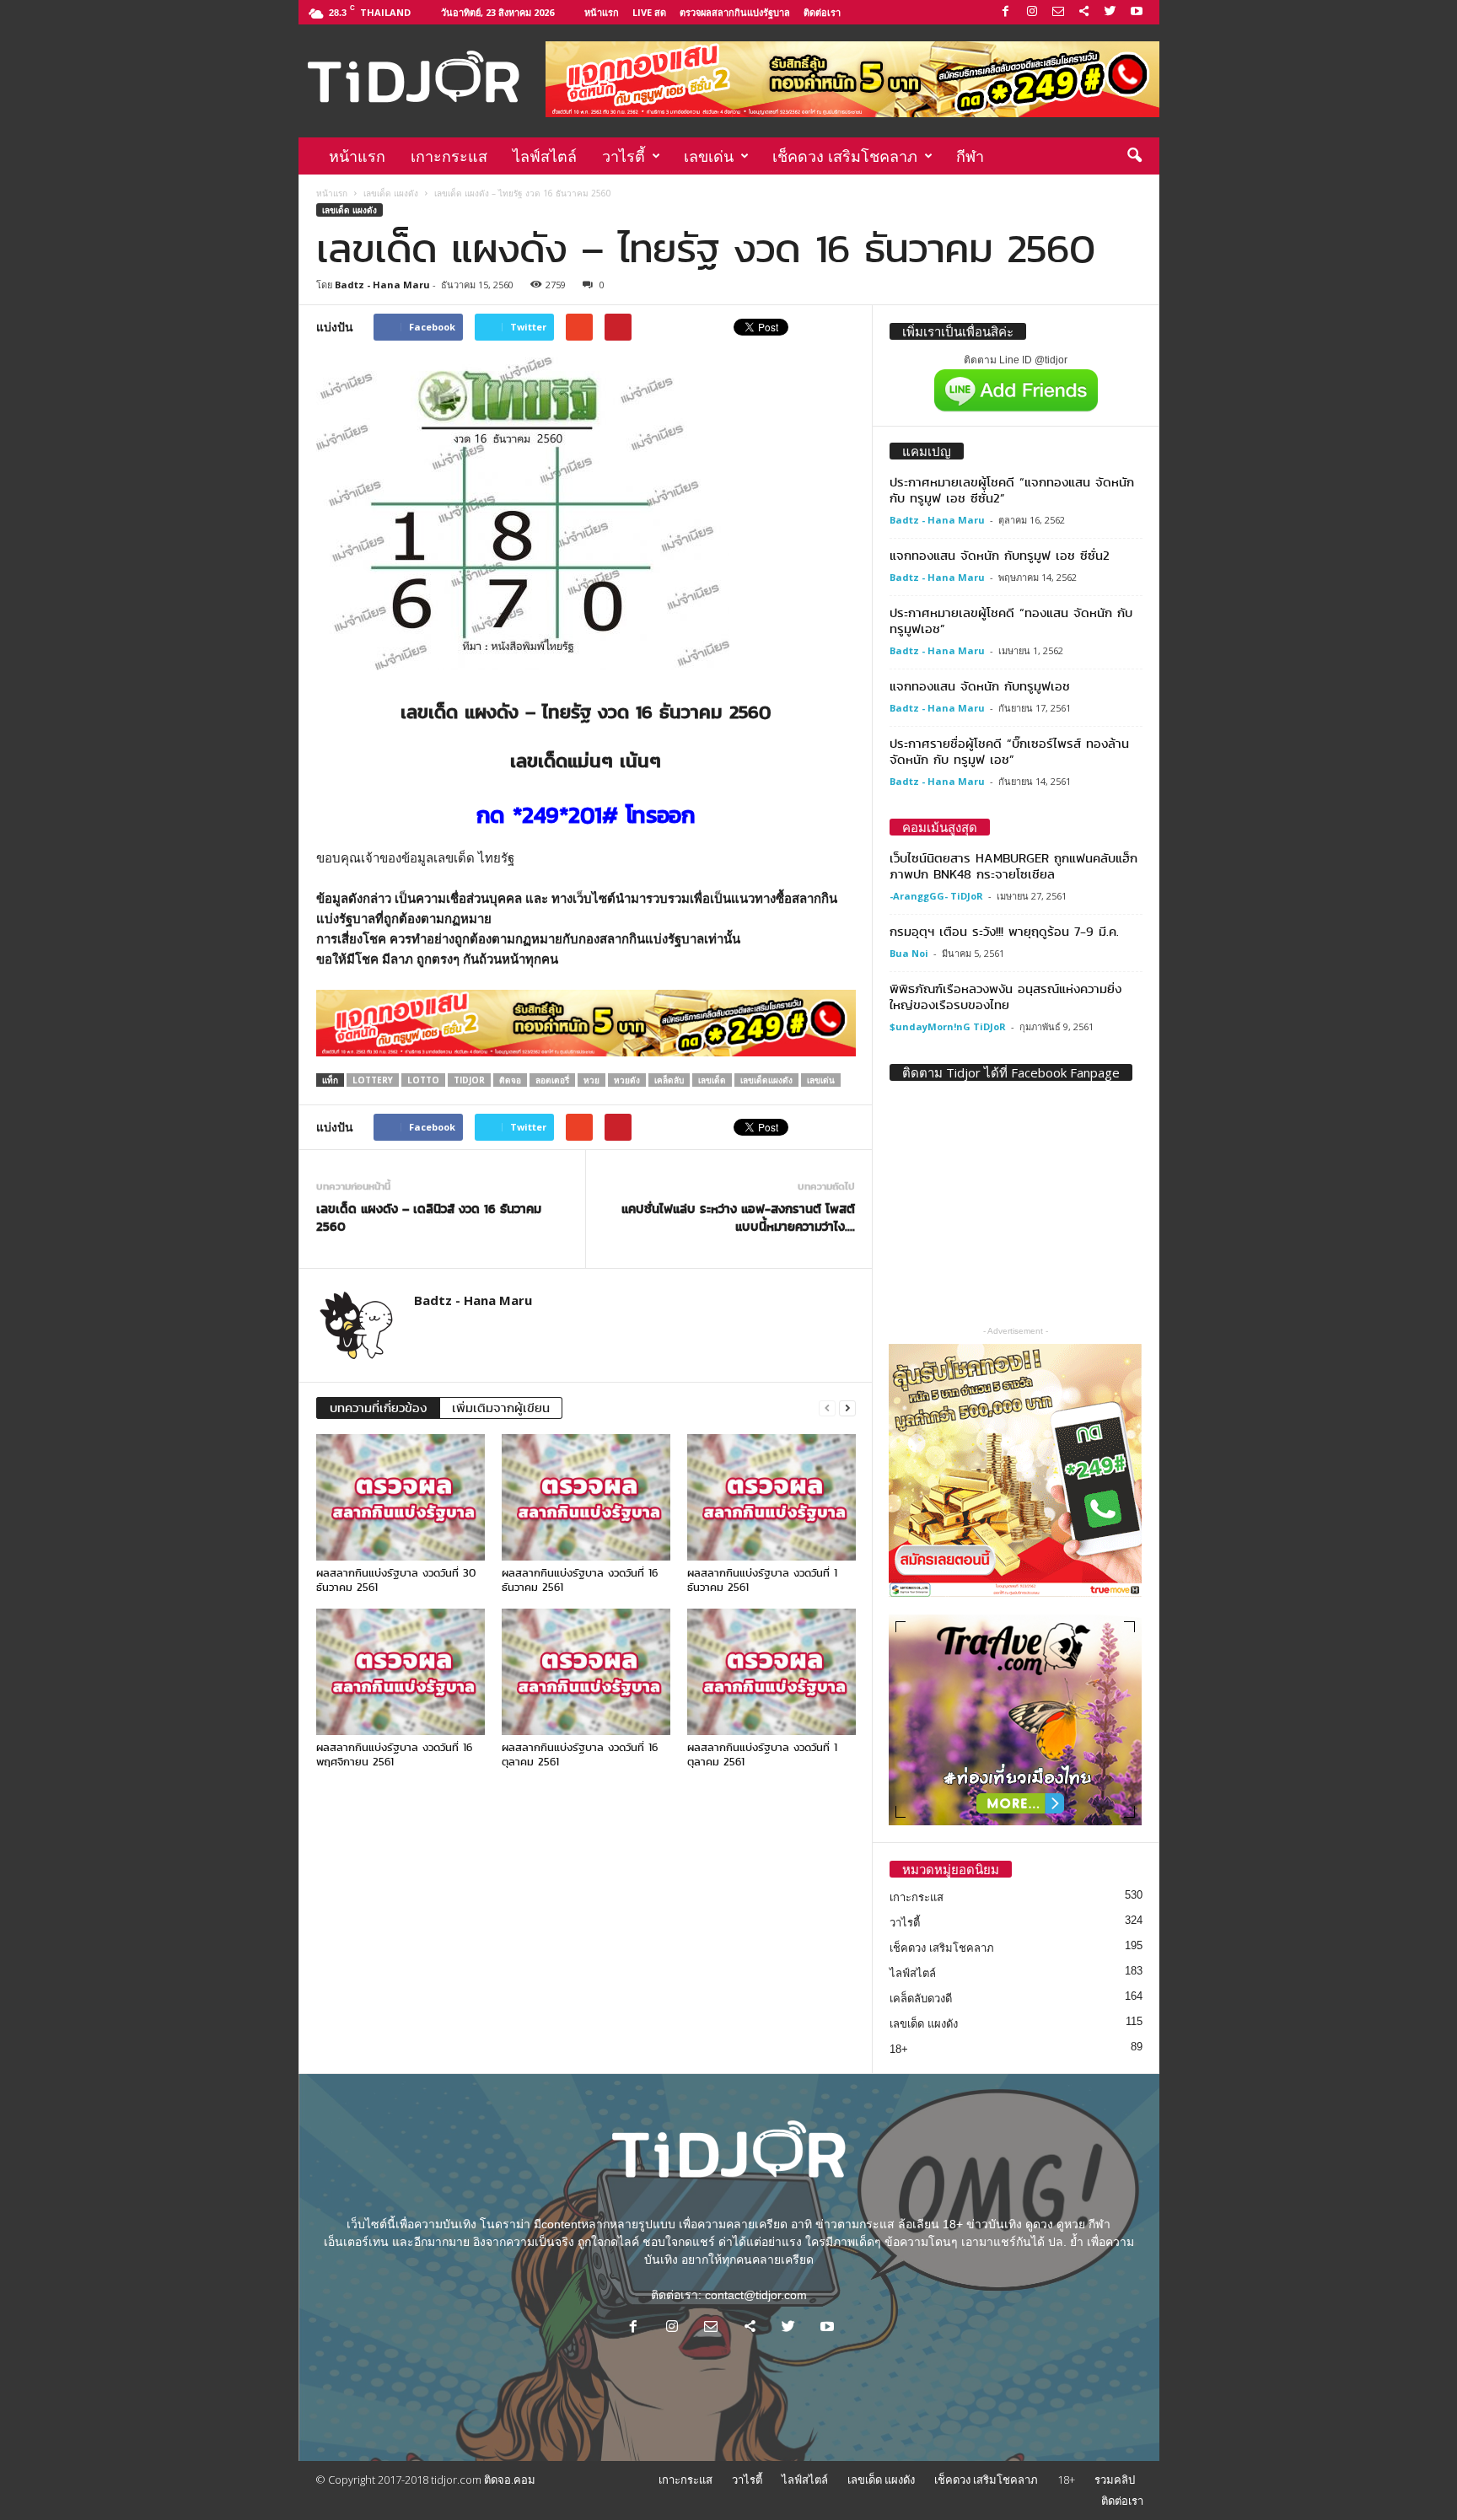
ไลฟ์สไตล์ (545, 156)
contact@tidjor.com (756, 2295)
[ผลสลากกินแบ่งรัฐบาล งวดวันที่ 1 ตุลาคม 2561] (772, 1672)
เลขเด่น (709, 156)
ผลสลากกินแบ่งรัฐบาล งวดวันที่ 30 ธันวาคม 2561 (396, 1580)
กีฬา (970, 156)
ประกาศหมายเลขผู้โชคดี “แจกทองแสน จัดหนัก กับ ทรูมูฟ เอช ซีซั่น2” (1012, 490)
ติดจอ (510, 1080)
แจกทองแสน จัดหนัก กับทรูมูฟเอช (980, 686)
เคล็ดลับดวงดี (921, 1999)
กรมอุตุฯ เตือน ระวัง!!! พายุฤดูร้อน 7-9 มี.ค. (1004, 932)
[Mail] (1058, 12)
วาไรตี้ (624, 156)
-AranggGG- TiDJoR (936, 896)
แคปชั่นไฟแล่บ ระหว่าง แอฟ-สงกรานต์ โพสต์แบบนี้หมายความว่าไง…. (738, 1218)
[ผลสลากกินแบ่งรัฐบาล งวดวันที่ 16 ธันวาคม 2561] (586, 1497)
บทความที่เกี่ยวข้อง (378, 1408)
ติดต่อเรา (822, 12)
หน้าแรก (602, 12)
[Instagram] (1032, 12)
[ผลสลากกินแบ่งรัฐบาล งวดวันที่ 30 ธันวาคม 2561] (401, 1497)
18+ (899, 2049)
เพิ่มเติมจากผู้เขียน (501, 1408)
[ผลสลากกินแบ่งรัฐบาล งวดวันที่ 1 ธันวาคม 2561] (772, 1497)
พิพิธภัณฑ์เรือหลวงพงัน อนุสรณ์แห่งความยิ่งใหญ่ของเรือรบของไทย (1005, 997)
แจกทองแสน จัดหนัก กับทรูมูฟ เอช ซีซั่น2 (1000, 556)
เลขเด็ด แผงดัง (391, 193)
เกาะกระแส (449, 156)
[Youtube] (1137, 12)
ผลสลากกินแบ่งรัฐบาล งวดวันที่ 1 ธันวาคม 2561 (762, 1580)
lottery (373, 1080)
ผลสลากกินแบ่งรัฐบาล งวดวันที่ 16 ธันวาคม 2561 (580, 1580)
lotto (423, 1080)
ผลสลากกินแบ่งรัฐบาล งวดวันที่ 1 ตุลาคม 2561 (762, 1754)
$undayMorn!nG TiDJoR (948, 1026)
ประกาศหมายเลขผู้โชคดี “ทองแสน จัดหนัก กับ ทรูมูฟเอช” (1011, 621)
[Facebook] (1006, 12)
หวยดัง (627, 1080)
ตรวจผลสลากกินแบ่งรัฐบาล (735, 12)
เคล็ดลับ (669, 1080)
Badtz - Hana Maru (382, 285)
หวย (591, 1080)
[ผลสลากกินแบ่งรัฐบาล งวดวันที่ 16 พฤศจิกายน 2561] (401, 1672)
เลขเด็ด (712, 1080)
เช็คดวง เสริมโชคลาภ (845, 156)
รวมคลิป (1115, 2480)
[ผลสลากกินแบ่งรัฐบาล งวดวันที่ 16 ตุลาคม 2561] (586, 1672)
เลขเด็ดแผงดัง (766, 1080)
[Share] (1084, 12)
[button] (1134, 156)
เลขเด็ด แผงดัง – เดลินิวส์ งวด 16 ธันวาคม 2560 (429, 1218)
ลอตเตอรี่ (552, 1080)
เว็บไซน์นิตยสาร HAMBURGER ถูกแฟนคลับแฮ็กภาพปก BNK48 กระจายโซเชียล (1013, 866)
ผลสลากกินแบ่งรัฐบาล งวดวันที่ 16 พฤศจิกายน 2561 (394, 1754)
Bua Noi (909, 953)
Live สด (649, 12)
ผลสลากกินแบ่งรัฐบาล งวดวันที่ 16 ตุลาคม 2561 (580, 1754)
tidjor (469, 1080)
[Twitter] (1110, 12)
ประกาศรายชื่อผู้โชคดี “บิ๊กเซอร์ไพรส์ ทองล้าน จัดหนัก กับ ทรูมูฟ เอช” (1009, 752)
